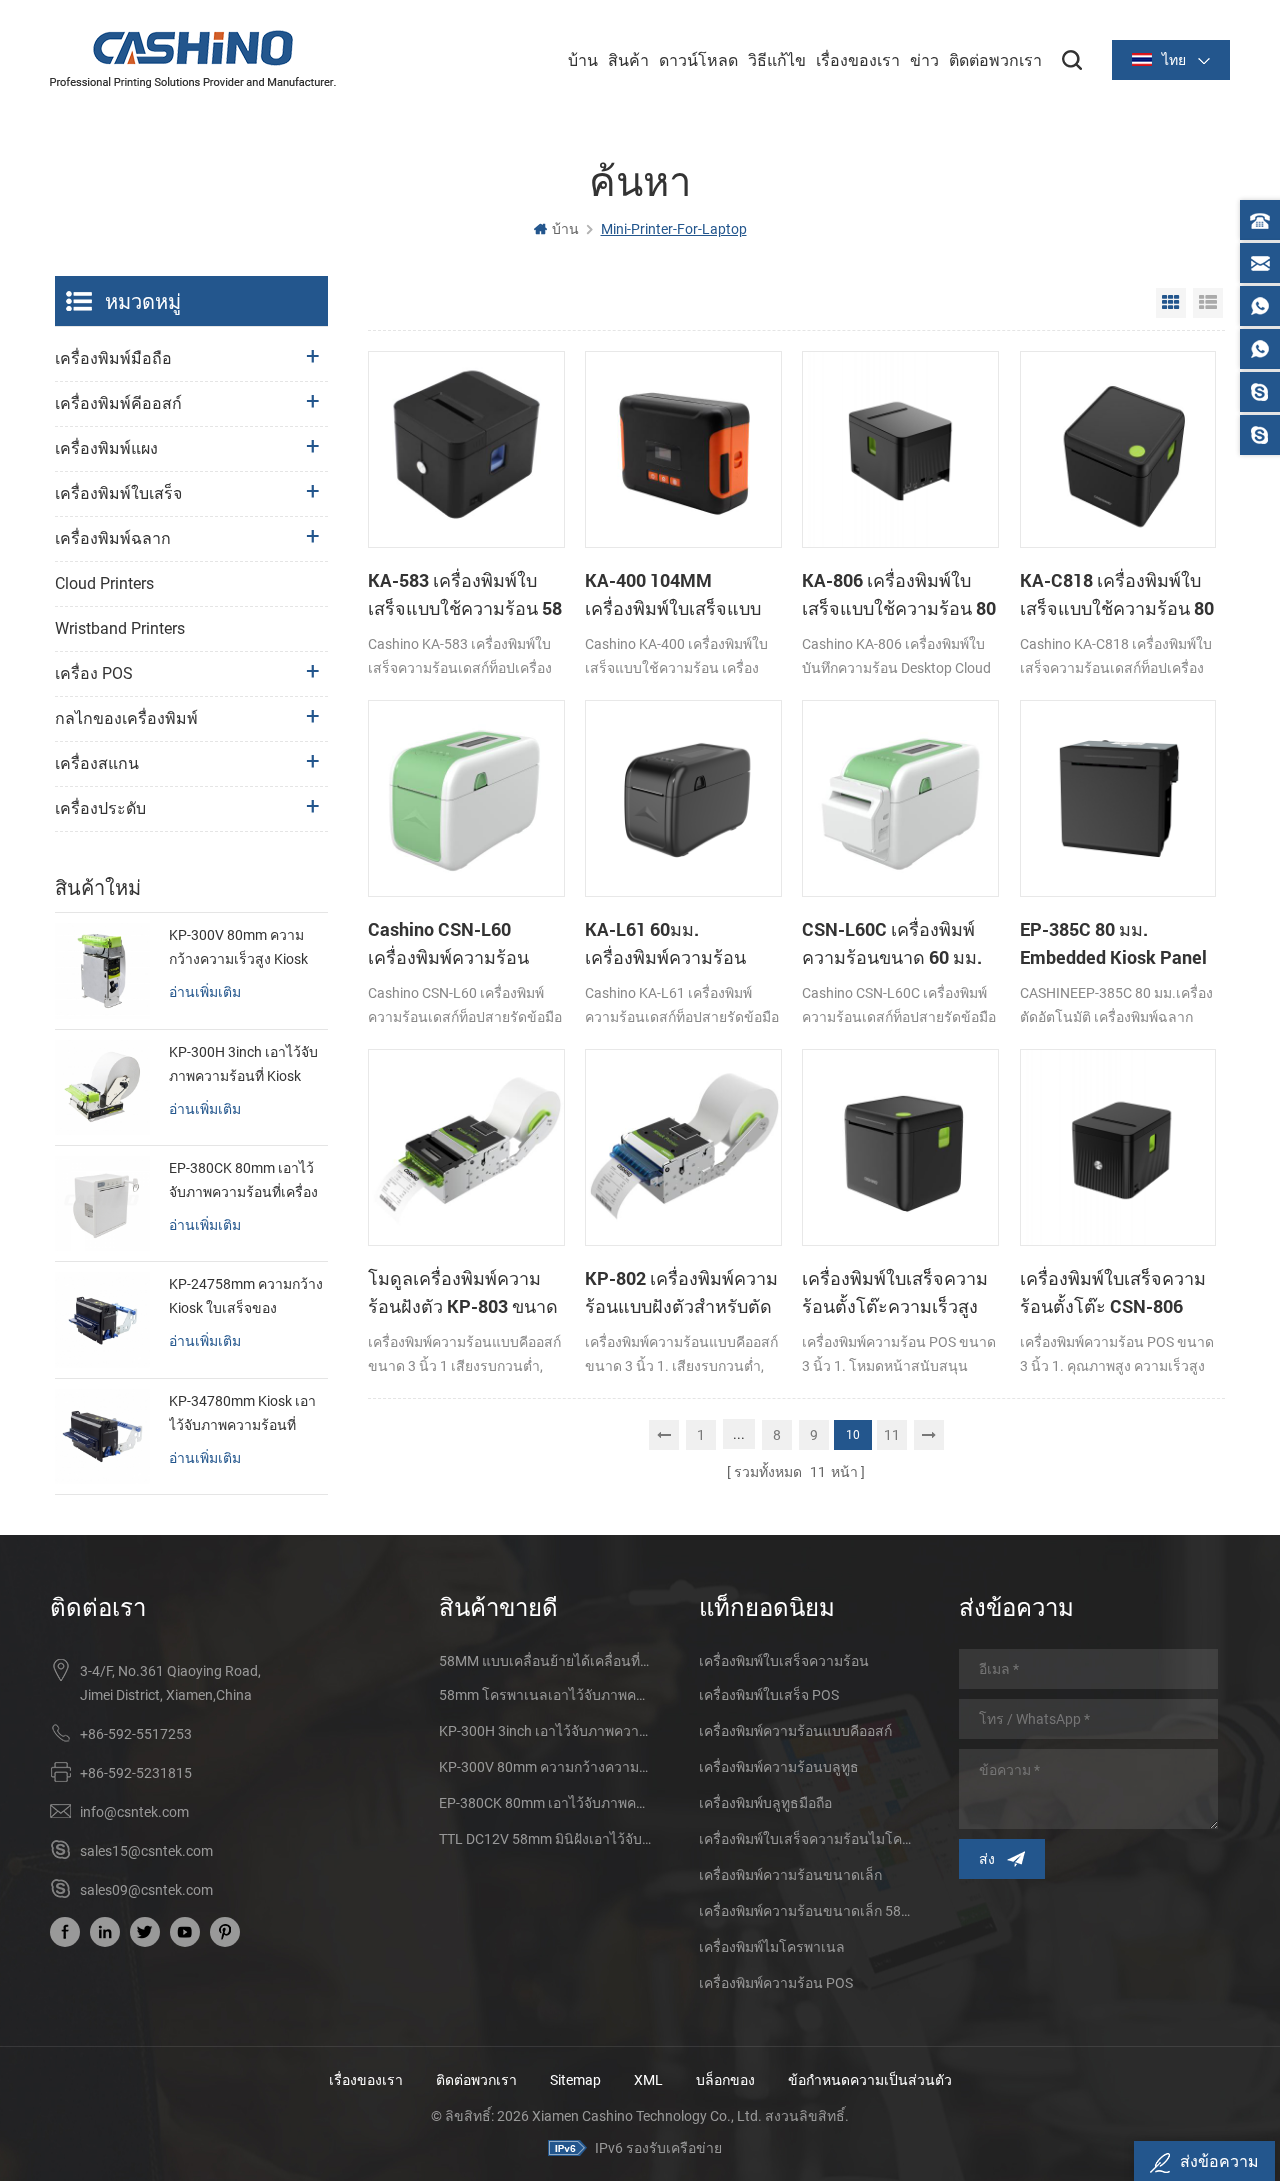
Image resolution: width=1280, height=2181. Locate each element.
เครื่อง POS (94, 673)
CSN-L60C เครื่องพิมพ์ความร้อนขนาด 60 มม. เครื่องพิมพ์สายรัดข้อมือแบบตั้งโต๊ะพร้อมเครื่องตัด (894, 944)
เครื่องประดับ (100, 808)
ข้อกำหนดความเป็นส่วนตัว (870, 2080)
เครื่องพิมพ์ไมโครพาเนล (772, 1947)
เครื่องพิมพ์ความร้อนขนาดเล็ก (790, 1875)
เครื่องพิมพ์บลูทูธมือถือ (765, 1803)
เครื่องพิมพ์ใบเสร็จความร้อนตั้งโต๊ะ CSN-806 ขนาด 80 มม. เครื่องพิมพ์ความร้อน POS (1115, 1293)
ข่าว (924, 59)
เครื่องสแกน (97, 763)
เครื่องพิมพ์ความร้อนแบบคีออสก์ (795, 1731)
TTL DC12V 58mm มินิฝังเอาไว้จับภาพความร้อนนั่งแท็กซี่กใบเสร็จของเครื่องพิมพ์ (545, 1839)
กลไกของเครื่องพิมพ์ (126, 718)
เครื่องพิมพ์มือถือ (113, 358)
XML (648, 2080)
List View (1208, 303)
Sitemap (575, 2080)
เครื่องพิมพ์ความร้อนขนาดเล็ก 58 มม (805, 1911)
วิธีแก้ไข (777, 59)
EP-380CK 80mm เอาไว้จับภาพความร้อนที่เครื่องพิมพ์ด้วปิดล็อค (243, 1182)
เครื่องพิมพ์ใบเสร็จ (118, 493)
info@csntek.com (134, 1812)
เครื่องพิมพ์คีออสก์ (118, 403)
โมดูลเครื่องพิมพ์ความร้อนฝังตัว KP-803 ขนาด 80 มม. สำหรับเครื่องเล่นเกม (463, 1293)
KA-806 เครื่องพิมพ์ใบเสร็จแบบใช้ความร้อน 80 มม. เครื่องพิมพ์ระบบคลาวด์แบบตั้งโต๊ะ (899, 595)
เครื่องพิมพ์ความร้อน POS (776, 1983)
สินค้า (628, 59)
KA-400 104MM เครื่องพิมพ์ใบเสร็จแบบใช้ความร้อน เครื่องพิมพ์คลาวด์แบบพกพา (678, 595)
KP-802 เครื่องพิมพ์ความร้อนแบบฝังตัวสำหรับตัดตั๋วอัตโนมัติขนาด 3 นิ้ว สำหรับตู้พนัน (681, 1293)
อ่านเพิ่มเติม (205, 991)
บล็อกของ (725, 2080)
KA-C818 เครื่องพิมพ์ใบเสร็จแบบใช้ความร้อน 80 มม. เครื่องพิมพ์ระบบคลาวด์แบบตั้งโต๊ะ (1117, 595)
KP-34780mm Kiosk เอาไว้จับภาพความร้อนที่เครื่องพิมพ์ (242, 1415)
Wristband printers (120, 628)
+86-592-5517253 (136, 1734)
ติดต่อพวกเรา (995, 59)
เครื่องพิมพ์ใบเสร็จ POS (769, 1695)
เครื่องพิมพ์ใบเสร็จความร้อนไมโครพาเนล (805, 1839)
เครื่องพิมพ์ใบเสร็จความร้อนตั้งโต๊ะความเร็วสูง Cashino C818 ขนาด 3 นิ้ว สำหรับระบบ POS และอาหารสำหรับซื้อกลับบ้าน (900, 1293)
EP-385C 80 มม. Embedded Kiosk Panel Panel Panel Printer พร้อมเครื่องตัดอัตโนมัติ (1113, 944)
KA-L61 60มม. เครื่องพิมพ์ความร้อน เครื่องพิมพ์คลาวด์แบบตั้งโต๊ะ (682, 944)
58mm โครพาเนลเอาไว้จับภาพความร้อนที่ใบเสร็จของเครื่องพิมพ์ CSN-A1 (545, 1695)
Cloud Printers (104, 583)
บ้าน (583, 59)
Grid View (1171, 303)
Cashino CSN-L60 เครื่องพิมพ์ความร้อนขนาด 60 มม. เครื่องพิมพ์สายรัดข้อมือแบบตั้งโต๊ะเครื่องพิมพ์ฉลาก (463, 944)
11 (892, 1435)
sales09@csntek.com (146, 1890)
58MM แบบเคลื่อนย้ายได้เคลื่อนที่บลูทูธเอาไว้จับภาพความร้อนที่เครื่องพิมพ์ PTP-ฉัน (545, 1661)
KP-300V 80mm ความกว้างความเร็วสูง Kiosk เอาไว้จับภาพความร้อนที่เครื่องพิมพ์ (243, 949)
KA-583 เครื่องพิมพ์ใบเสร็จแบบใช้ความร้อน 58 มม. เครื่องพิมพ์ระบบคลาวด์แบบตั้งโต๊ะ (465, 595)
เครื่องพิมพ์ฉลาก (113, 538)
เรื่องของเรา (858, 59)
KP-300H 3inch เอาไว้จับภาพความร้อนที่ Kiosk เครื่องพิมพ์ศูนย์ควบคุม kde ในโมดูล (243, 1066)
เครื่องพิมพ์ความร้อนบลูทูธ (779, 1767)
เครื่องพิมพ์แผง (106, 448)
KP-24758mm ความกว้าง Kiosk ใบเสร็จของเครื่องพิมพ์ (246, 1298)
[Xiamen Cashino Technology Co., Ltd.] (193, 59)
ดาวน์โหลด (698, 59)
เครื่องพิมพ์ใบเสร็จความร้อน (784, 1661)
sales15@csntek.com (146, 1851)
